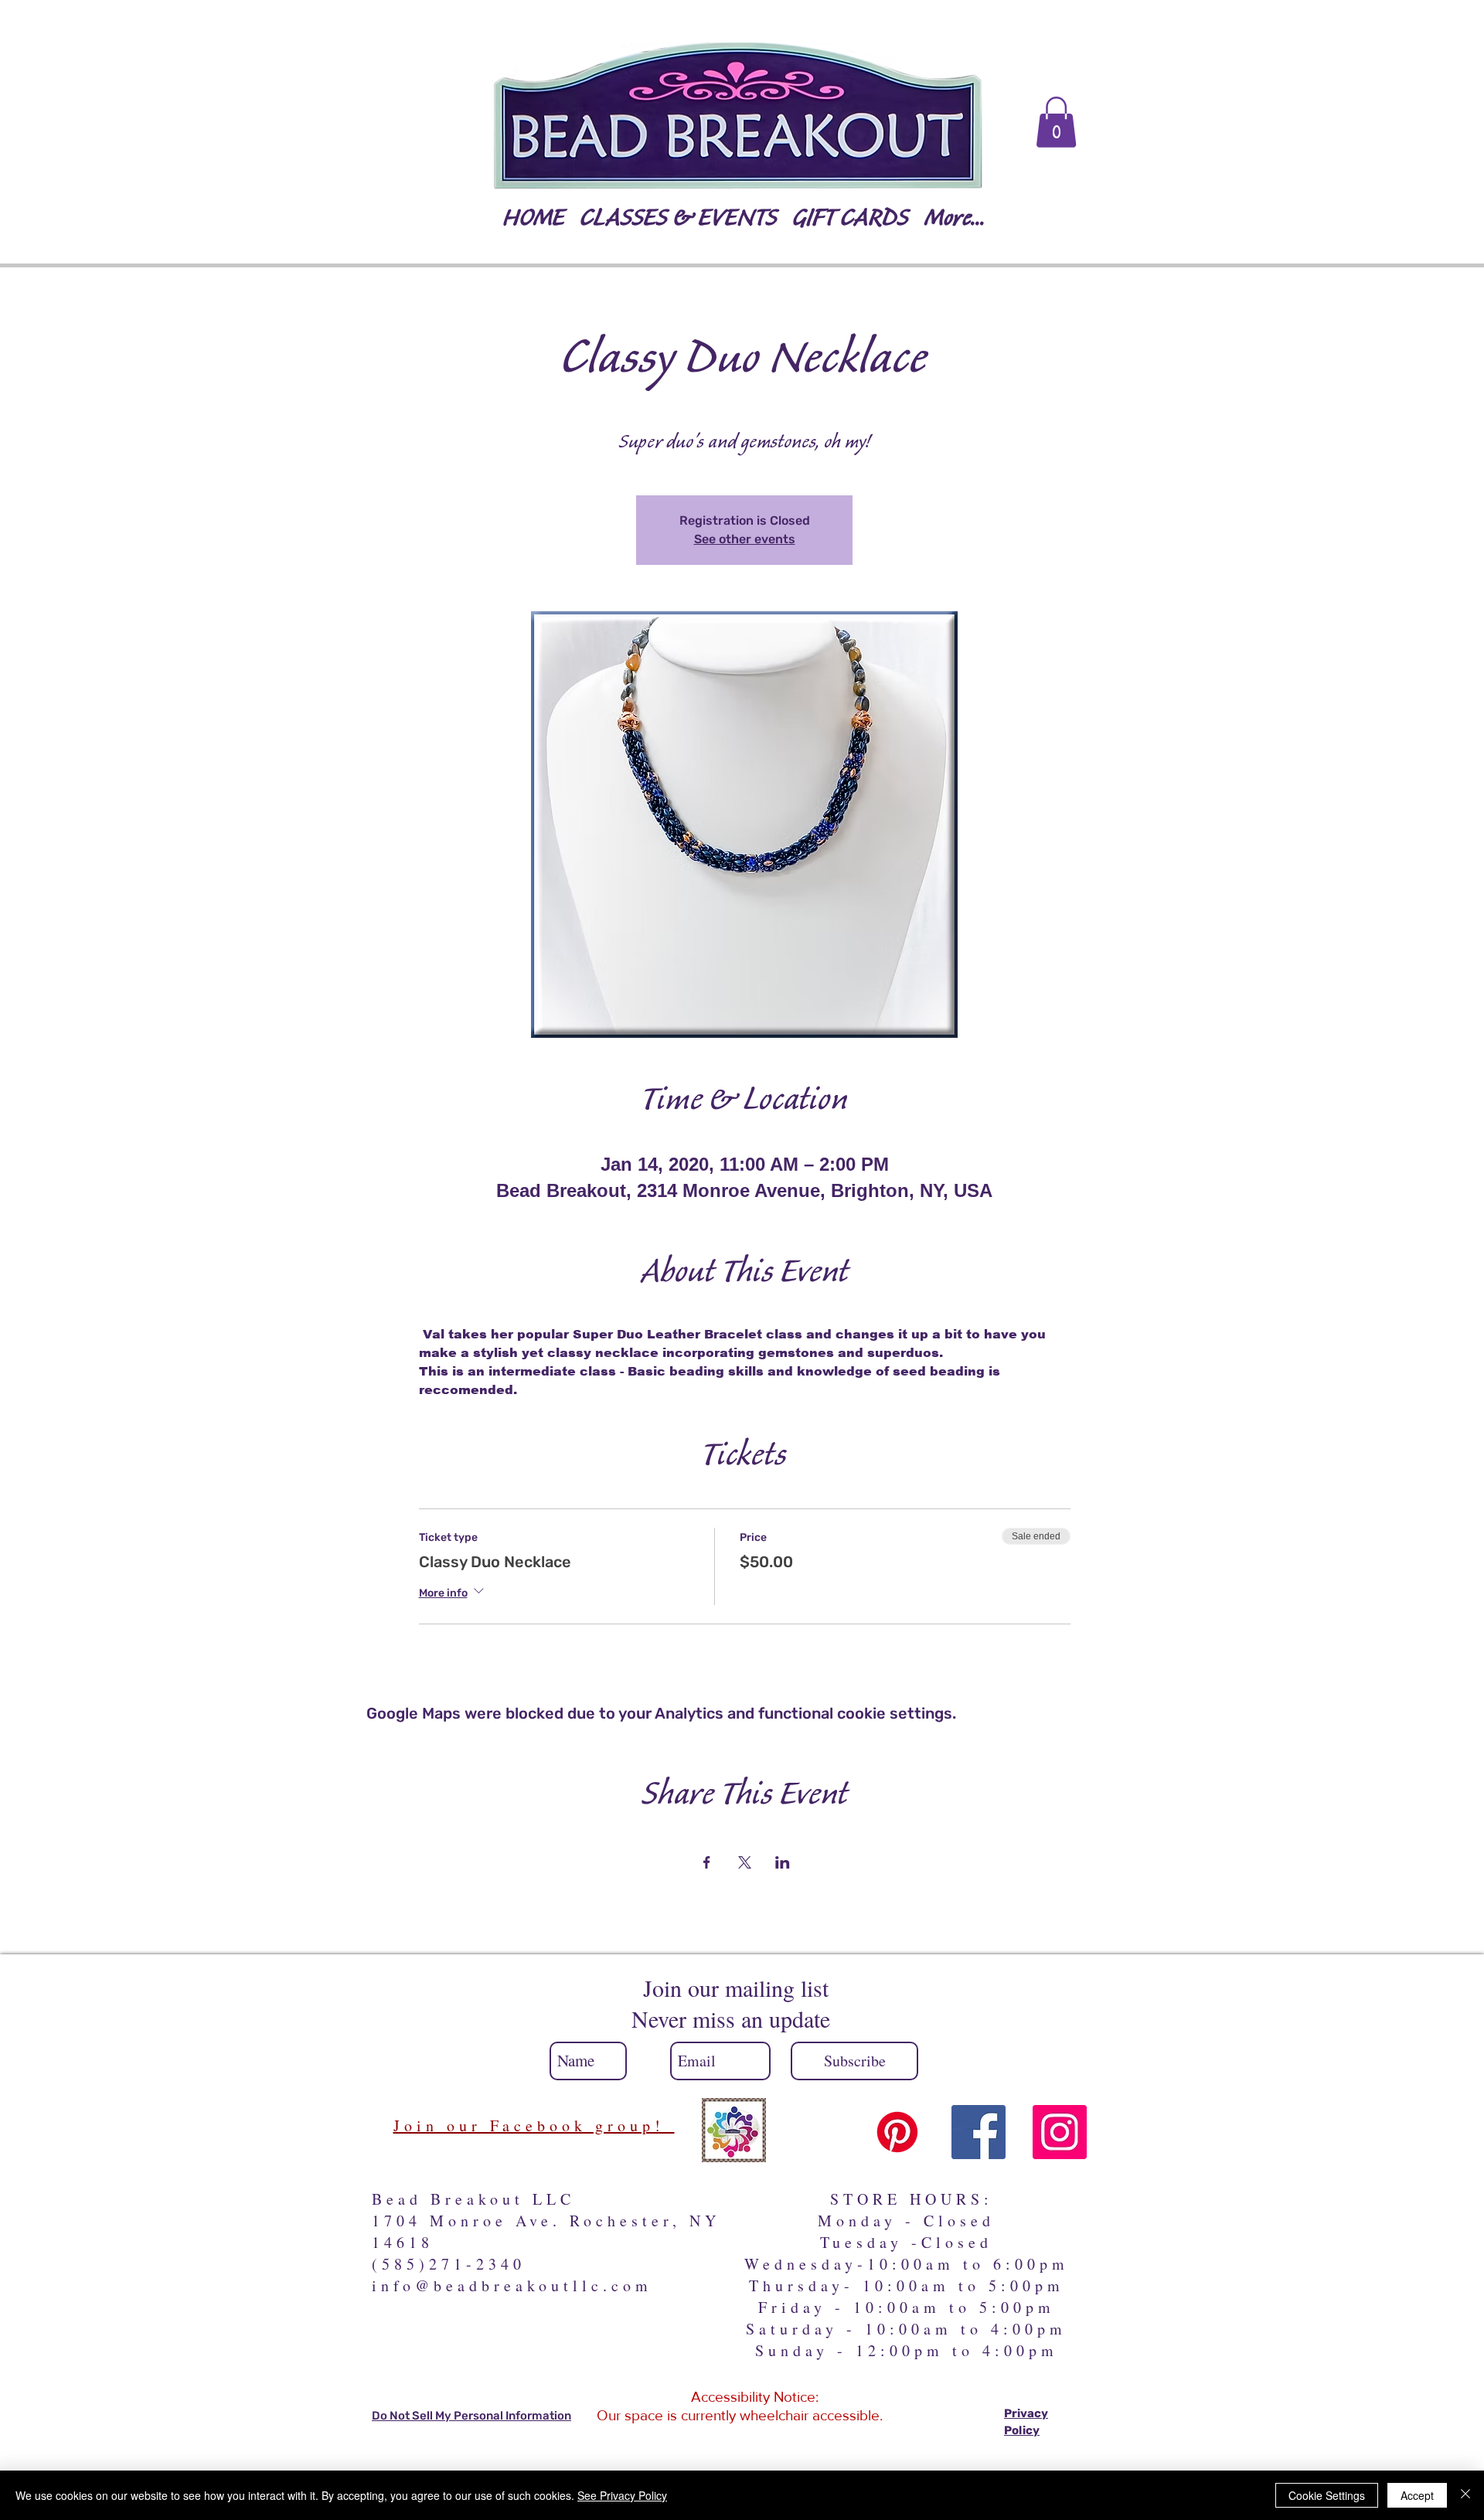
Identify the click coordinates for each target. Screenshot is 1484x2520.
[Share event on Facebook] (707, 1862)
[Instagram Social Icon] (1060, 2132)
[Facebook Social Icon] (979, 2132)
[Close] (1465, 2495)
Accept (1417, 2495)
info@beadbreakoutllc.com (512, 2285)
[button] (1056, 122)
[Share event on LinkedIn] (783, 1862)
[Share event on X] (745, 1862)
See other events (745, 539)
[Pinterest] (897, 2132)
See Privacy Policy (622, 2495)
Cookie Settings (1327, 2495)
